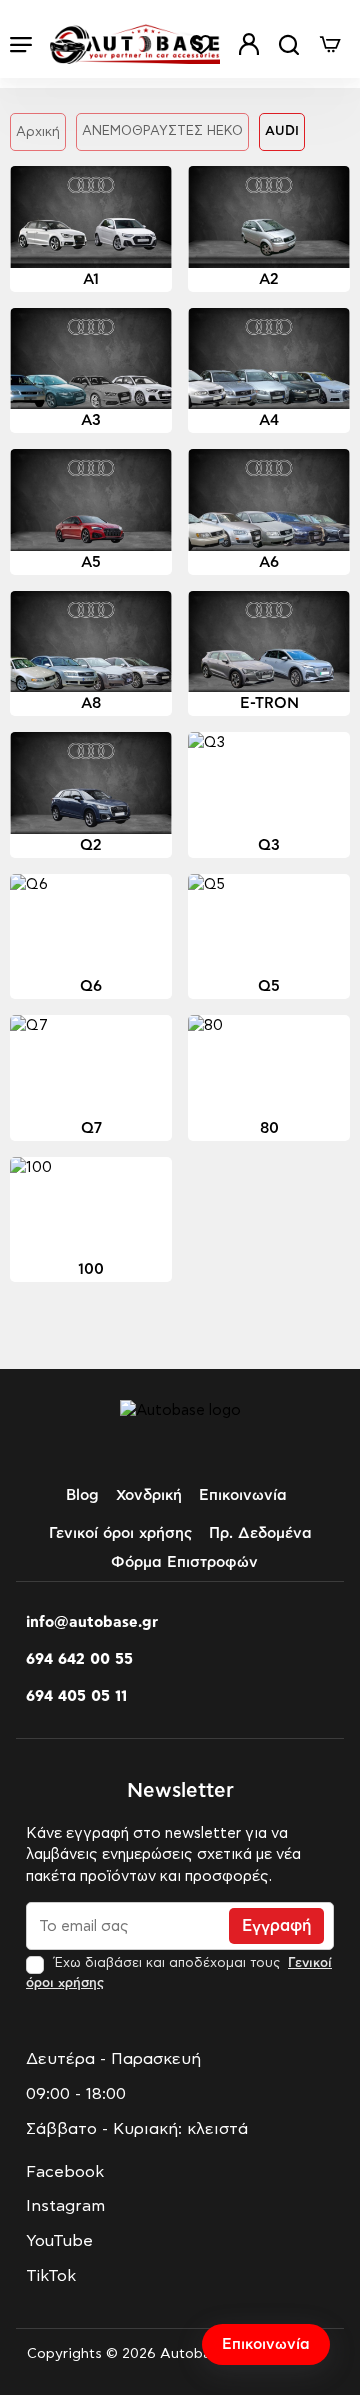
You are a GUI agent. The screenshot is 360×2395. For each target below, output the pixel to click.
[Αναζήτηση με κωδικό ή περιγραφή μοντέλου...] (289, 44)
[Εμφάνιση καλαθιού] (330, 44)
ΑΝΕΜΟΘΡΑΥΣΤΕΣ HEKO (162, 131)
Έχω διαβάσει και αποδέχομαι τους (179, 1973)
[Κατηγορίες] (21, 44)
